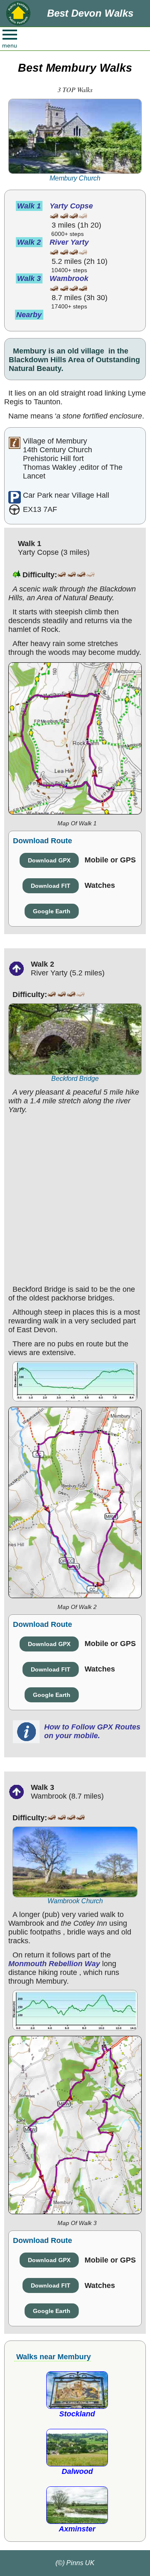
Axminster (77, 2529)
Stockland (77, 2414)
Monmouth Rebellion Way (54, 1964)
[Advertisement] (75, 1198)
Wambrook (69, 278)
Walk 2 (29, 242)
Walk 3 (29, 278)
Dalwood (77, 2471)
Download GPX (49, 860)
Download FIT (51, 886)
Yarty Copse (71, 206)
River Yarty (69, 242)
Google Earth (52, 911)
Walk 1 (29, 206)
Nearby (29, 315)
